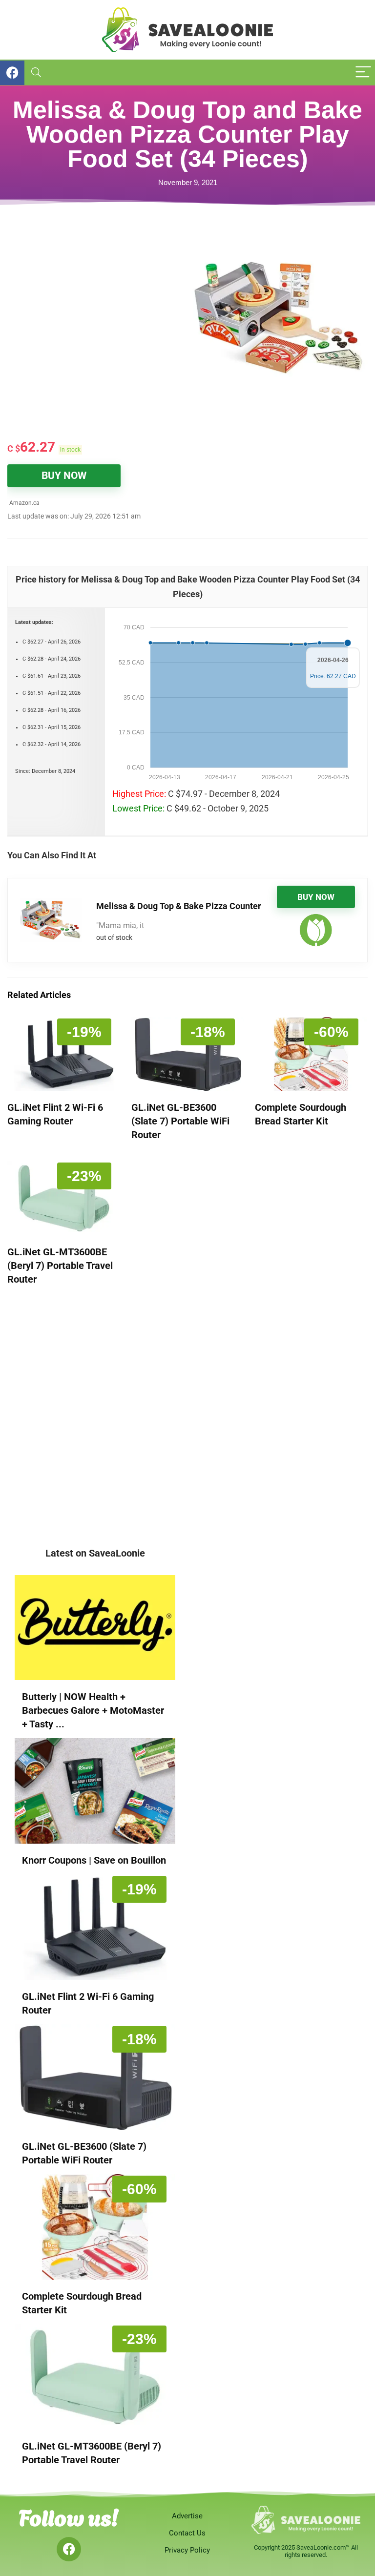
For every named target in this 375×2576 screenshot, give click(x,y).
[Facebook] (69, 2549)
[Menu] (363, 73)
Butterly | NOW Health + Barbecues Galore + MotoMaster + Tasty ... (93, 1710)
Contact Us (187, 2533)
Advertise (187, 2516)
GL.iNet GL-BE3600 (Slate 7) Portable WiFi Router (180, 1121)
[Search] (36, 73)
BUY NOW (64, 476)
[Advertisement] (97, 299)
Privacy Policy (187, 2550)
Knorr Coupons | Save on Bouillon (94, 1860)
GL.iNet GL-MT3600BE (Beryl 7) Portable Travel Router (60, 1266)
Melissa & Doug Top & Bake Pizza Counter (179, 906)
